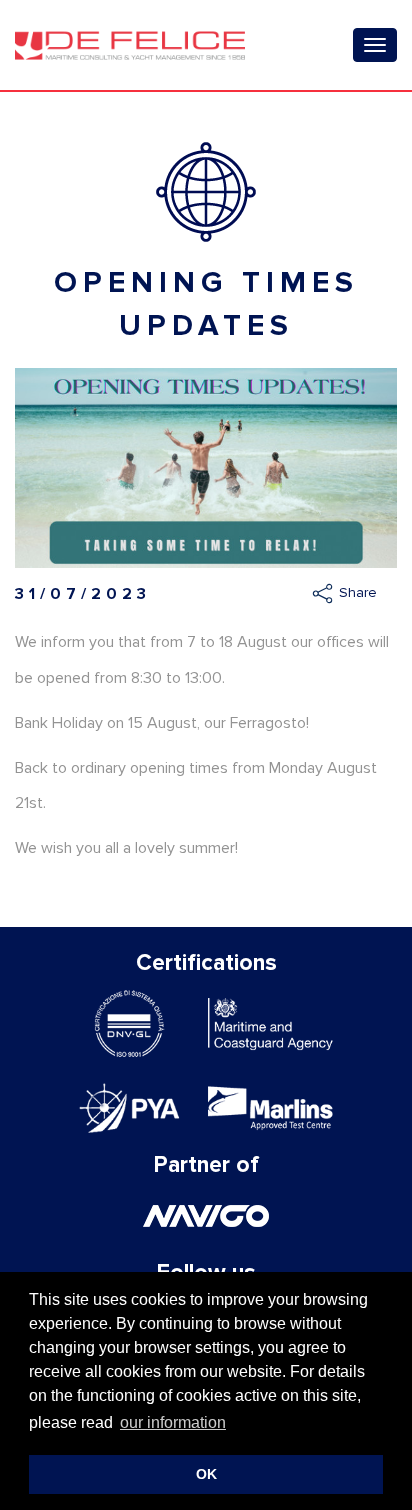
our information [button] (173, 1422)
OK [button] (206, 1474)
